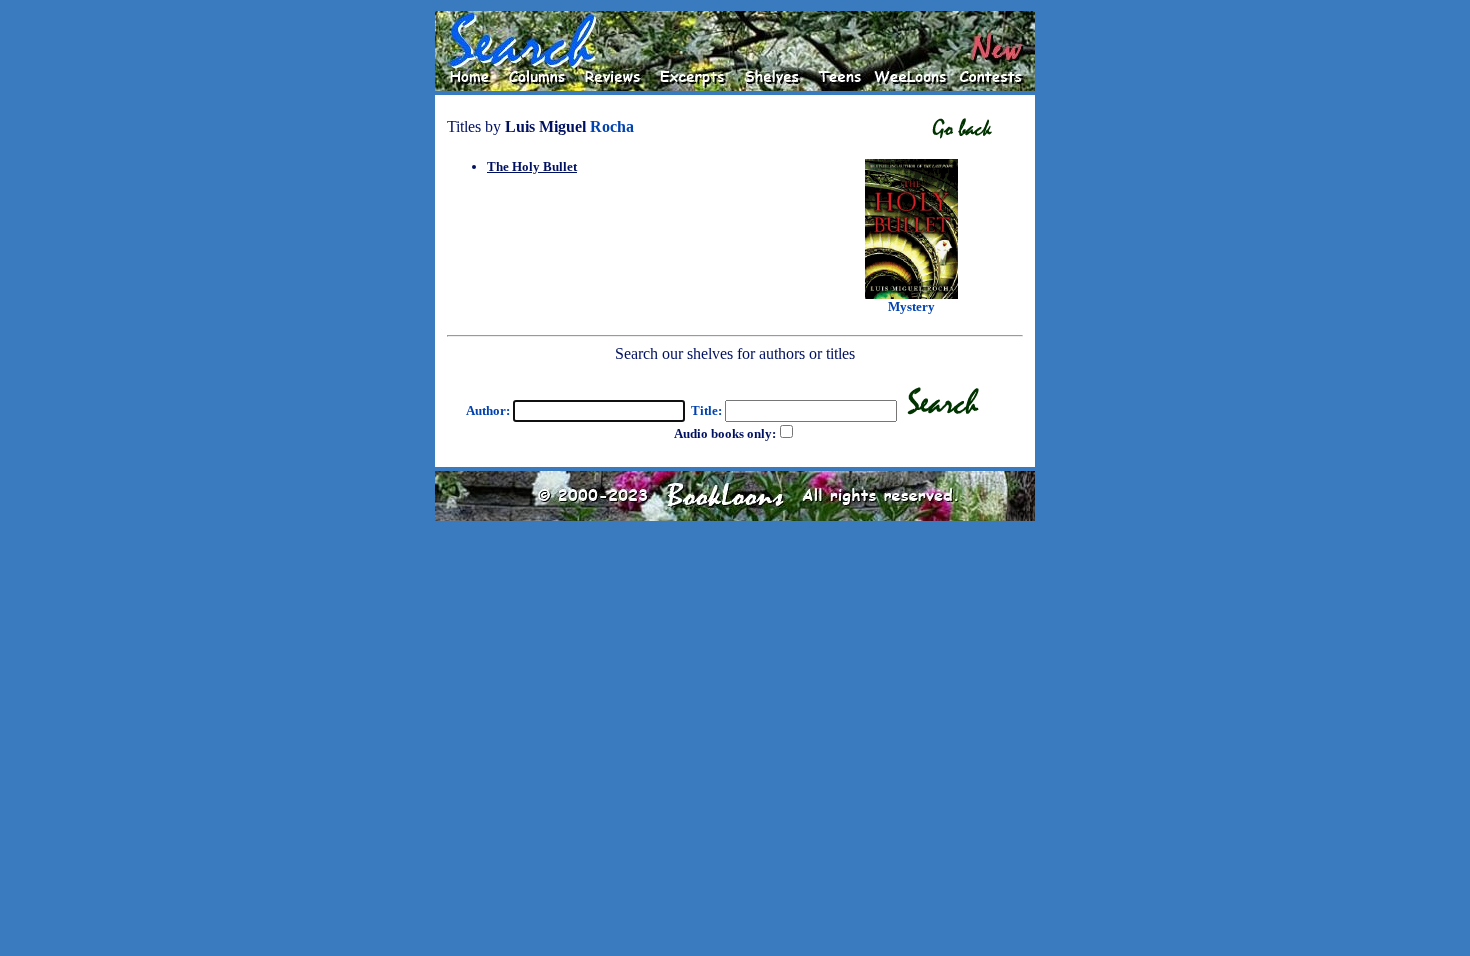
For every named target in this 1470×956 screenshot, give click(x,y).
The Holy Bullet (532, 166)
